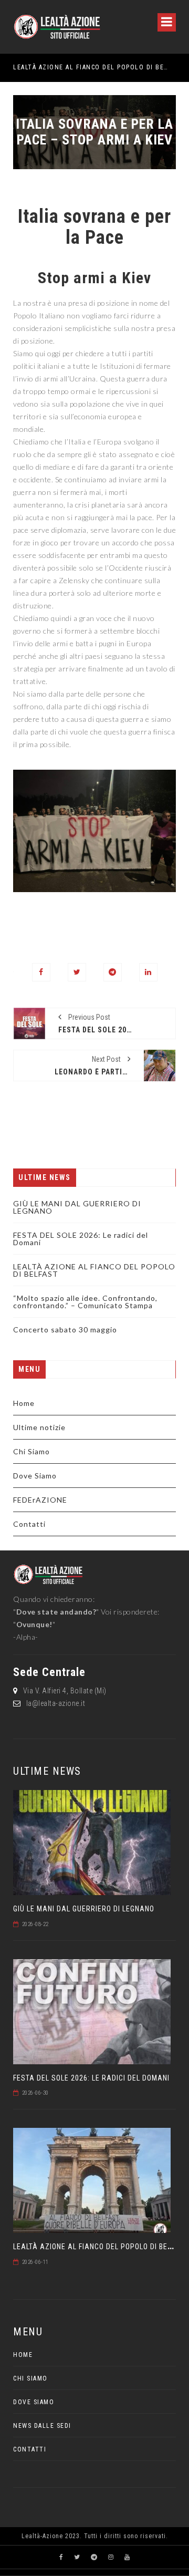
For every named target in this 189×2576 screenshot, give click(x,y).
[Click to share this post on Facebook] (41, 972)
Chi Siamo (31, 1451)
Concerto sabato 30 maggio (65, 1330)
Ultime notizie (39, 1427)
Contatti (29, 1524)
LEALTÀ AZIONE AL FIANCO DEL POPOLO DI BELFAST (82, 67)
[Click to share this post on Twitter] (77, 972)
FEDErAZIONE (40, 1500)
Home (24, 1403)
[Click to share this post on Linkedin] (148, 972)
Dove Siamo (35, 1476)
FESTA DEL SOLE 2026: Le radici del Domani (81, 1239)
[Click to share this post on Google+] (113, 972)
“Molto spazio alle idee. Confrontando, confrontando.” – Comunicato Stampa (85, 1302)
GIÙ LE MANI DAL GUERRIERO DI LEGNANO (77, 1207)
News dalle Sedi (42, 2426)
